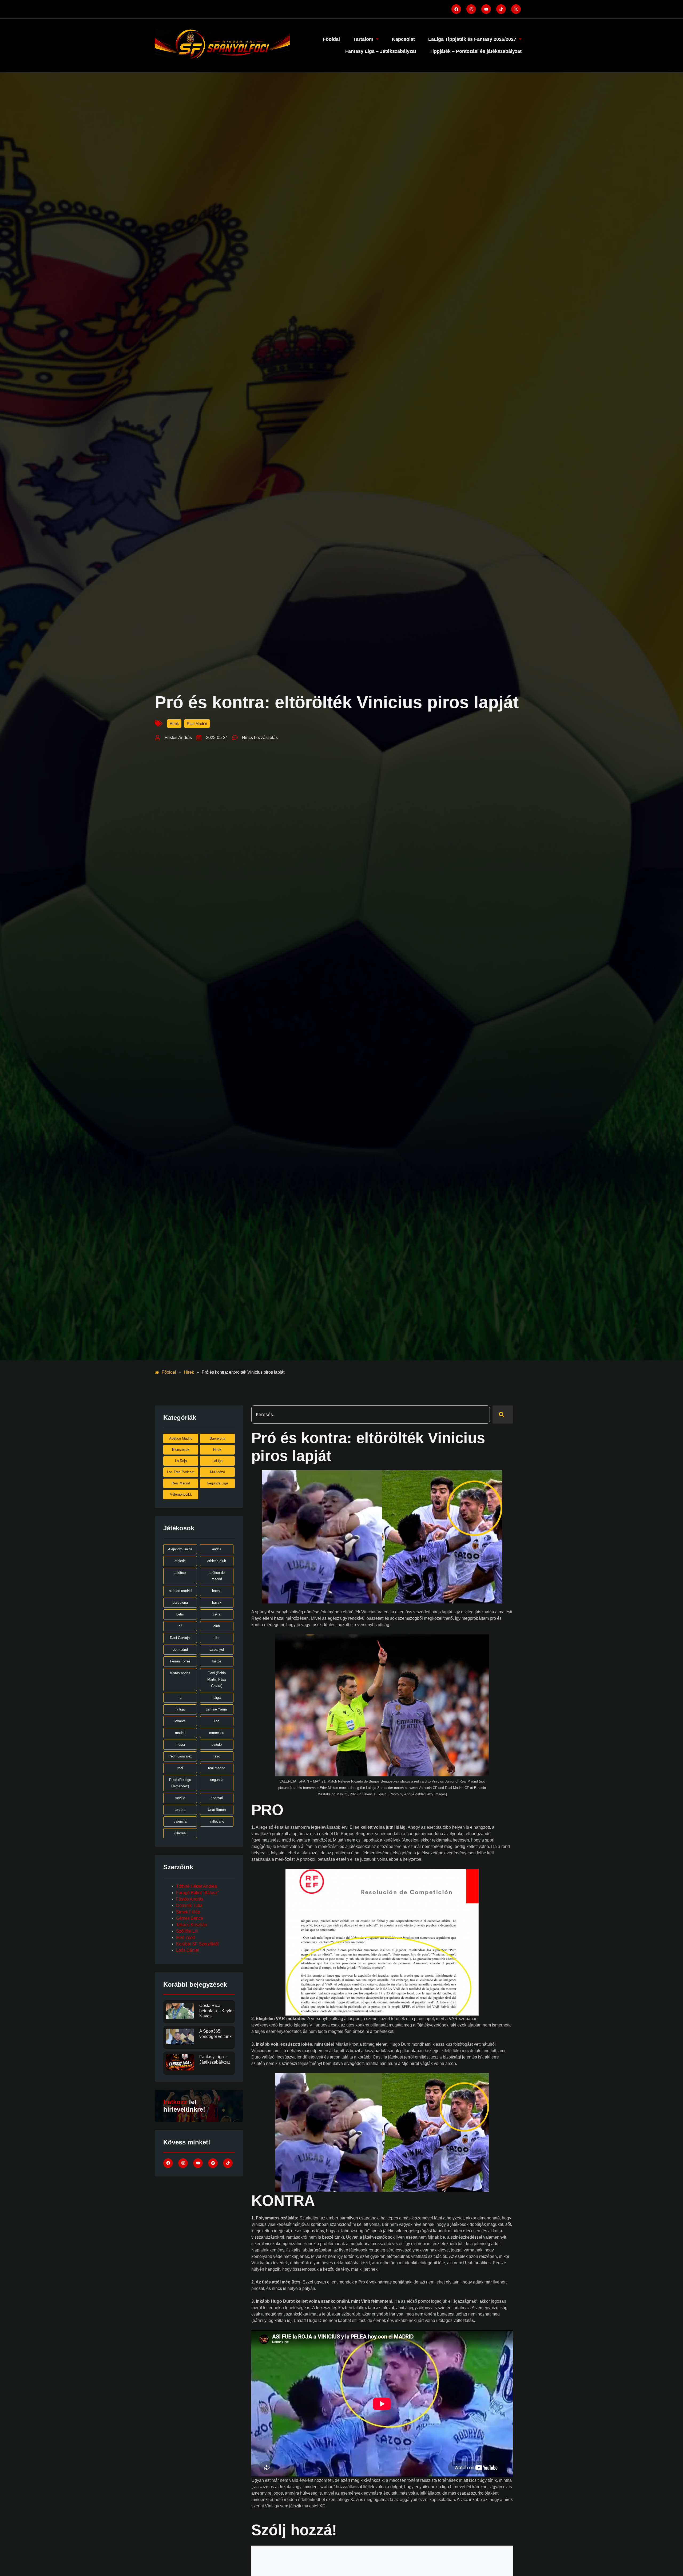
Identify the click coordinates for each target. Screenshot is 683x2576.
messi (180, 1745)
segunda (217, 1780)
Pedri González (180, 1756)
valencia (180, 1821)
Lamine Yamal (217, 1709)
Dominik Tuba (189, 1905)
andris (217, 1549)
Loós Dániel (188, 1950)
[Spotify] (213, 2163)
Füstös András (190, 1899)
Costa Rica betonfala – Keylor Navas (217, 2011)
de (217, 1638)
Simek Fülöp (188, 1912)
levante (180, 1721)
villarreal (180, 1833)
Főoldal (331, 39)
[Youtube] (486, 9)
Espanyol (217, 1649)
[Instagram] (471, 9)
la (180, 1698)
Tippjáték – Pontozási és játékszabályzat (476, 51)
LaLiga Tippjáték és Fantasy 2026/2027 (472, 39)
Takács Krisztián (192, 1925)
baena (217, 1591)
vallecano (217, 1821)
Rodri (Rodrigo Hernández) (180, 1783)
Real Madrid (197, 724)
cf (180, 1626)
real (180, 1768)
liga (217, 1721)
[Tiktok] (501, 9)
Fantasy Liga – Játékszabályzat (381, 51)
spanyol (217, 1798)
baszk (217, 1603)
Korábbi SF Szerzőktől (197, 1944)
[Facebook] (456, 9)
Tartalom (363, 39)
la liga (180, 1709)
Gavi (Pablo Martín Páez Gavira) (217, 1679)
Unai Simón (217, 1810)
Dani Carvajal (180, 1638)
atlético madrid (180, 1591)
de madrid (180, 1649)
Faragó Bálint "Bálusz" (198, 1893)
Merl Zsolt (185, 1937)
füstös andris (180, 1673)
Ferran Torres (180, 1661)
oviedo (217, 1745)
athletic (180, 1561)
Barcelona (180, 1603)
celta (217, 1614)
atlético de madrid (217, 1576)
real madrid (217, 1768)
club (217, 1626)
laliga (217, 1698)
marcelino (217, 1733)
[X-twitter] (516, 9)
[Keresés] (503, 1415)
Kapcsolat (403, 39)
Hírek (174, 724)
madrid (180, 1733)
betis (180, 1614)
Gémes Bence (190, 1918)
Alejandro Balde (180, 1549)
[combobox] (371, 1415)
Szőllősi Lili (187, 1931)
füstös (217, 1661)
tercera (180, 1810)
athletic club (217, 1561)
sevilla (180, 1798)
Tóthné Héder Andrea (196, 1886)
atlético (180, 1573)
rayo (217, 1756)
